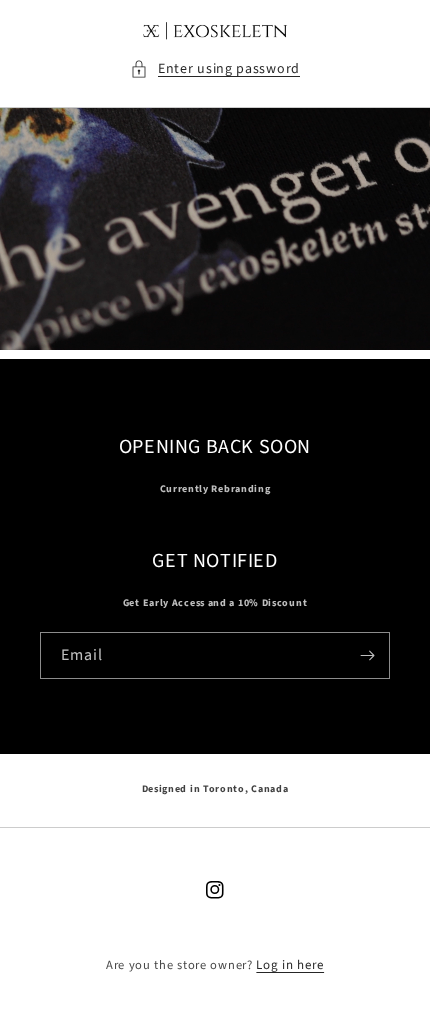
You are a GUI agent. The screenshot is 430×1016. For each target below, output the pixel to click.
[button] (215, 69)
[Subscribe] (367, 655)
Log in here (290, 965)
